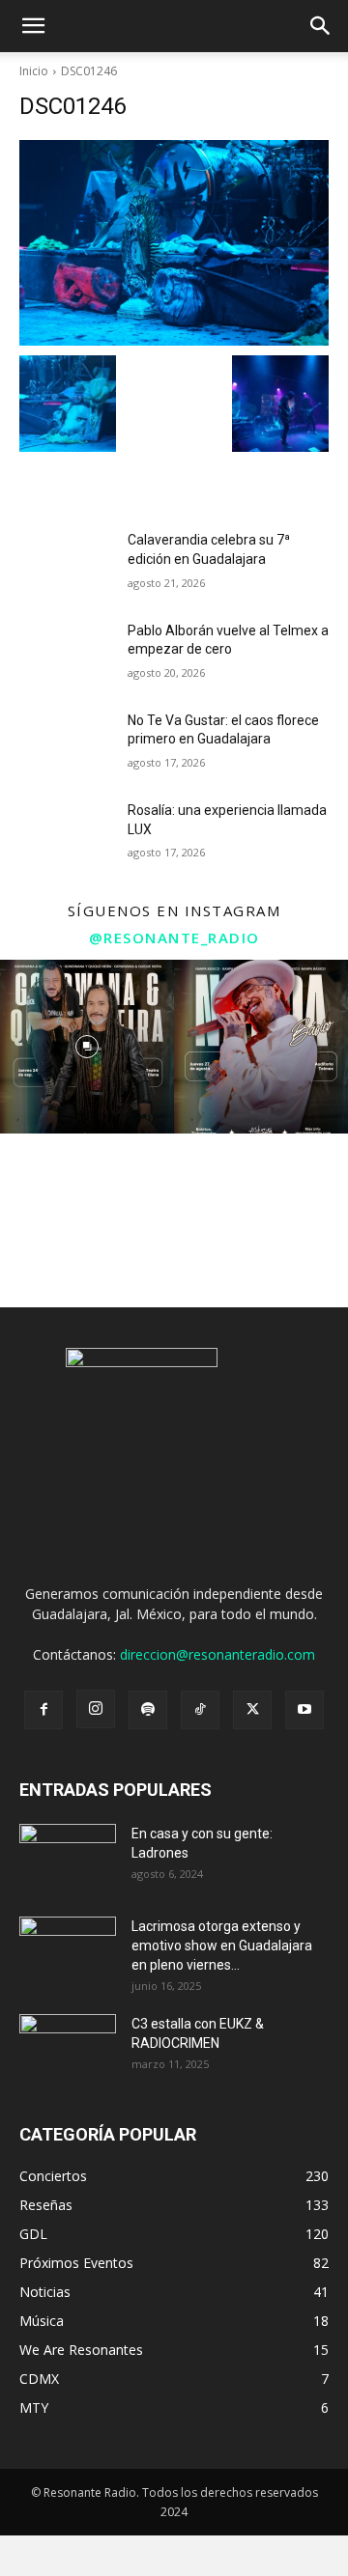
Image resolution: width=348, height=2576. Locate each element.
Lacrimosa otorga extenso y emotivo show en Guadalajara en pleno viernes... (222, 1946)
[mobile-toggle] (33, 26)
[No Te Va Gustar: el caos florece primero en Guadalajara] (66, 744)
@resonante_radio (174, 938)
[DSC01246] (174, 243)
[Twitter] (252, 1710)
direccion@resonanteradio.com (217, 1654)
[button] (321, 26)
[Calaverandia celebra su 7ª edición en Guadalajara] (66, 563)
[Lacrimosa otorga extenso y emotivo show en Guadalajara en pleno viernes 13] (68, 1950)
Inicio (34, 71)
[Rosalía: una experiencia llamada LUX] (66, 834)
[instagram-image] (87, 1047)
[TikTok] (200, 1710)
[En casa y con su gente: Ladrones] (68, 1858)
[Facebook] (43, 1710)
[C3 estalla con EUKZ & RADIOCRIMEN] (68, 2048)
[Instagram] (96, 1709)
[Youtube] (304, 1710)
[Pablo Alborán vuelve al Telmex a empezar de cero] (66, 654)
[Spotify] (148, 1710)
